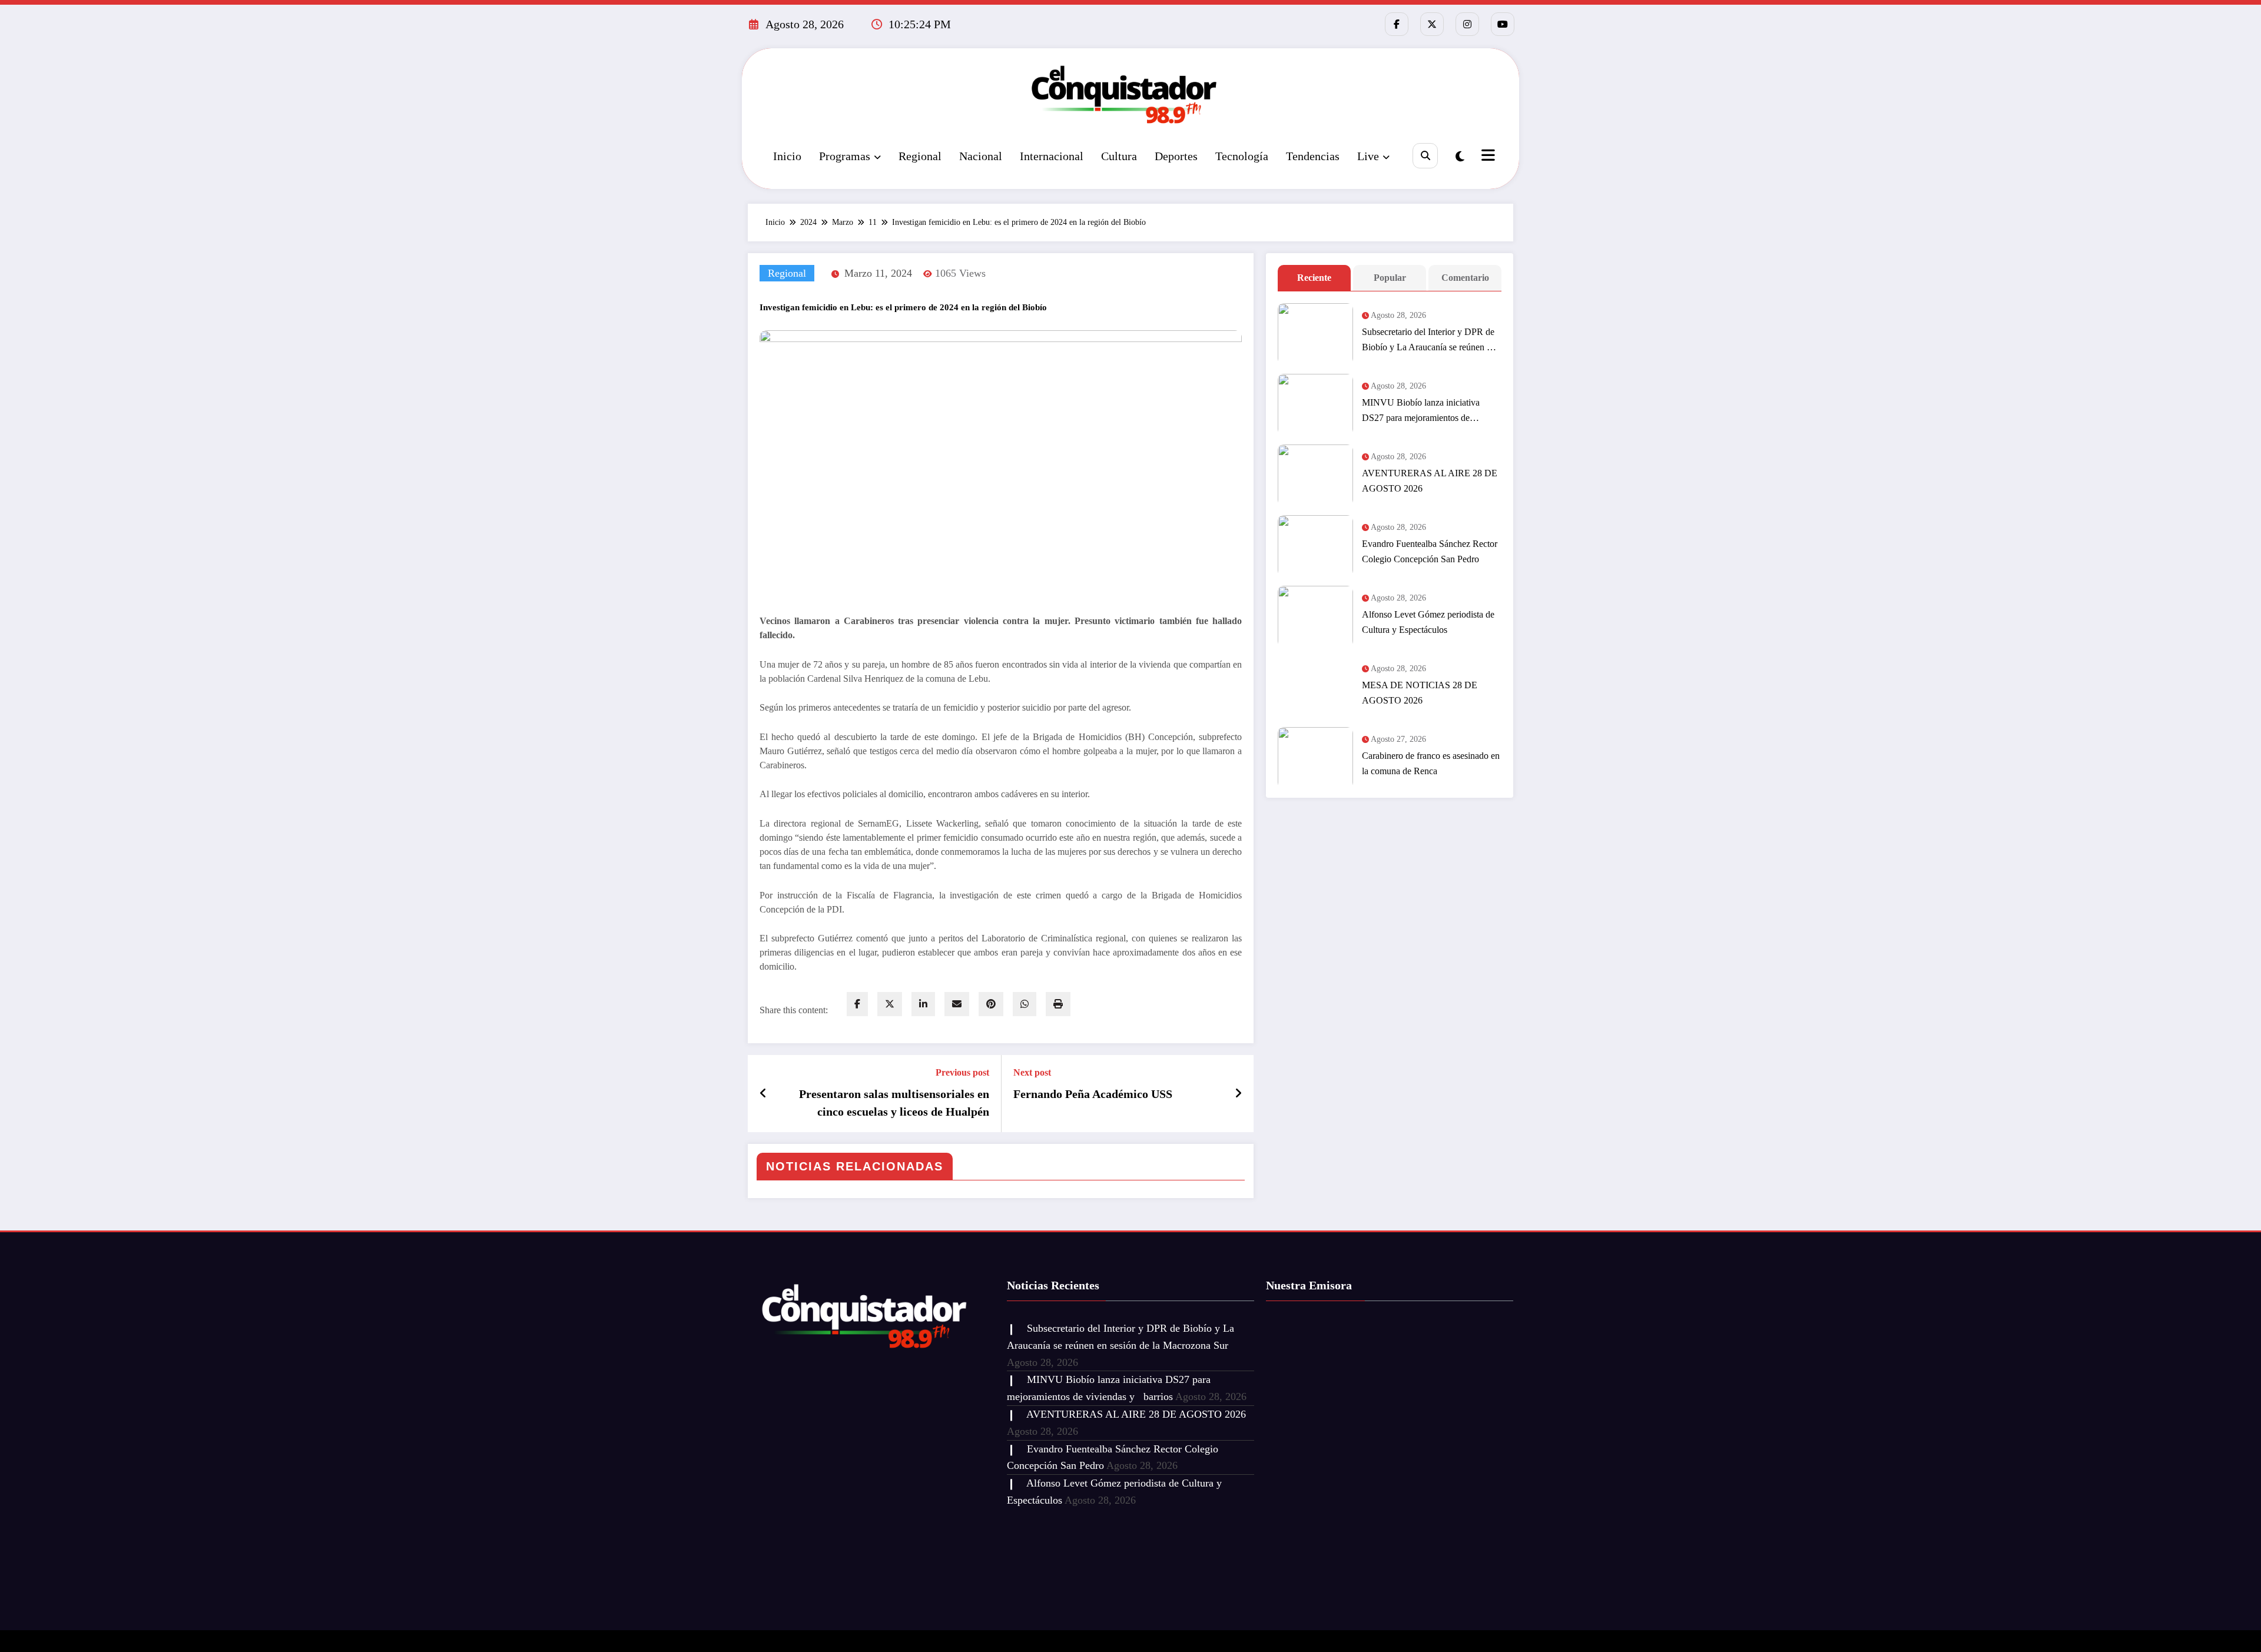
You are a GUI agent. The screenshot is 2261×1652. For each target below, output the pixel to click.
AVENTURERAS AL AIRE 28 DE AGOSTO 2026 (1430, 481)
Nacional (981, 156)
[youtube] (1503, 24)
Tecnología (1242, 156)
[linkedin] (923, 1004)
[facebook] (857, 1004)
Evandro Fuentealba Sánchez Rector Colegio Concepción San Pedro (1430, 551)
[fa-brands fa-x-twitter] (1432, 24)
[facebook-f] (1397, 24)
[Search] (1425, 156)
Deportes (1176, 156)
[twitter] (890, 1004)
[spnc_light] (1460, 157)
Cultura (1119, 156)
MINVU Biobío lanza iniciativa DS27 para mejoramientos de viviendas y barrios (1421, 412)
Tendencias (1313, 156)
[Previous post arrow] (763, 1093)
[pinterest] (991, 1004)
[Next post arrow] (1238, 1093)
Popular (1390, 278)
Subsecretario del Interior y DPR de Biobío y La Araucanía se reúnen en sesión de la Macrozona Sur (1429, 341)
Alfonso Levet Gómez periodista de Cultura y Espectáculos (1428, 622)
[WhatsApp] (1025, 1004)
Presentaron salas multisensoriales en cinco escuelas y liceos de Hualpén (894, 1103)
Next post (1032, 1072)
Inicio (787, 156)
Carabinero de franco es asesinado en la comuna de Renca (1431, 763)
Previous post (962, 1072)
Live (1368, 156)
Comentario (1465, 278)
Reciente (1314, 278)
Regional (920, 156)
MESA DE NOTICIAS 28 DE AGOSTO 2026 (1420, 693)
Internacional (1052, 156)
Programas (845, 156)
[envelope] (957, 1004)
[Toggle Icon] (1487, 157)
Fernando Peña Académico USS (1093, 1094)
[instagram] (1467, 24)
